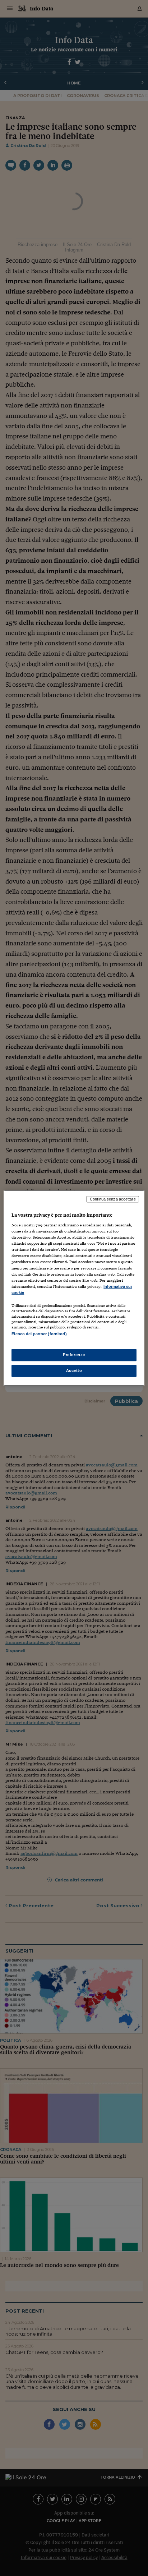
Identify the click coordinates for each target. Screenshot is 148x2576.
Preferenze (74, 1355)
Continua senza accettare (113, 1199)
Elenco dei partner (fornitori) (39, 1334)
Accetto (74, 1370)
